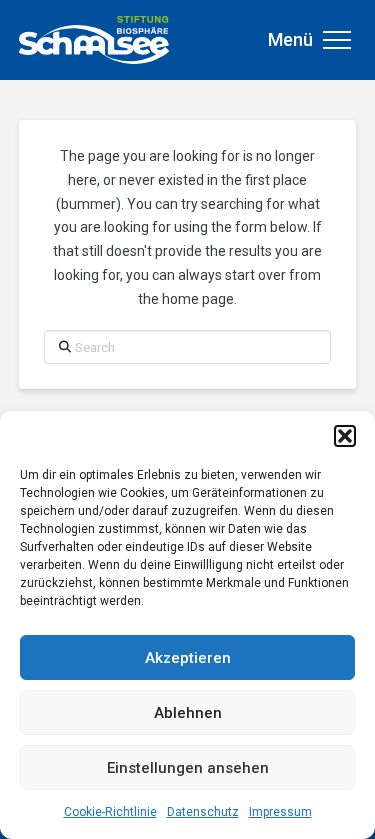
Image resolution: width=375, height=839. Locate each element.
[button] (345, 436)
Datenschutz (203, 812)
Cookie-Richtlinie (110, 812)
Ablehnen (188, 713)
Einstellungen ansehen (188, 768)
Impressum (280, 812)
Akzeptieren (188, 658)
